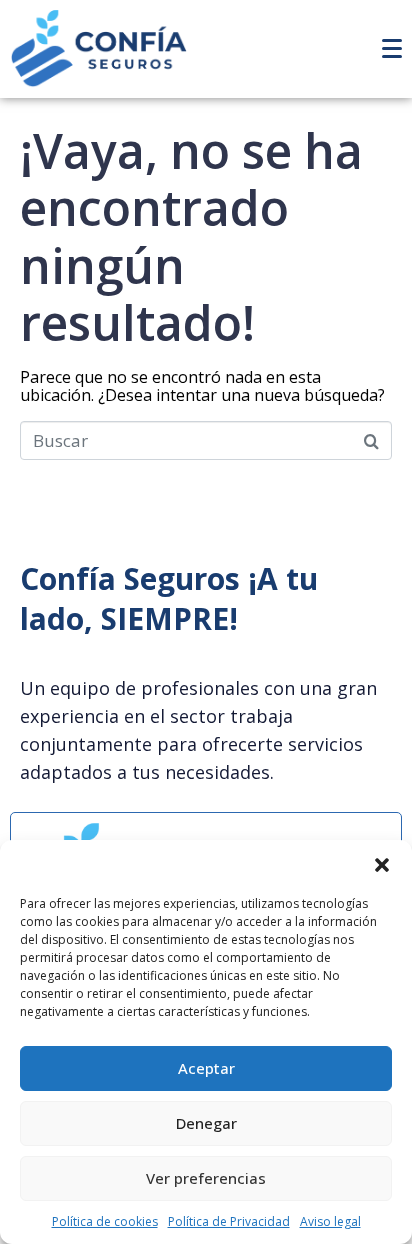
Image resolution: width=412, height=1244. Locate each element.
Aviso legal (330, 1221)
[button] (382, 865)
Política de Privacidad (229, 1221)
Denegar (206, 1123)
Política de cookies (105, 1221)
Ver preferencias (206, 1178)
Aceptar (206, 1068)
